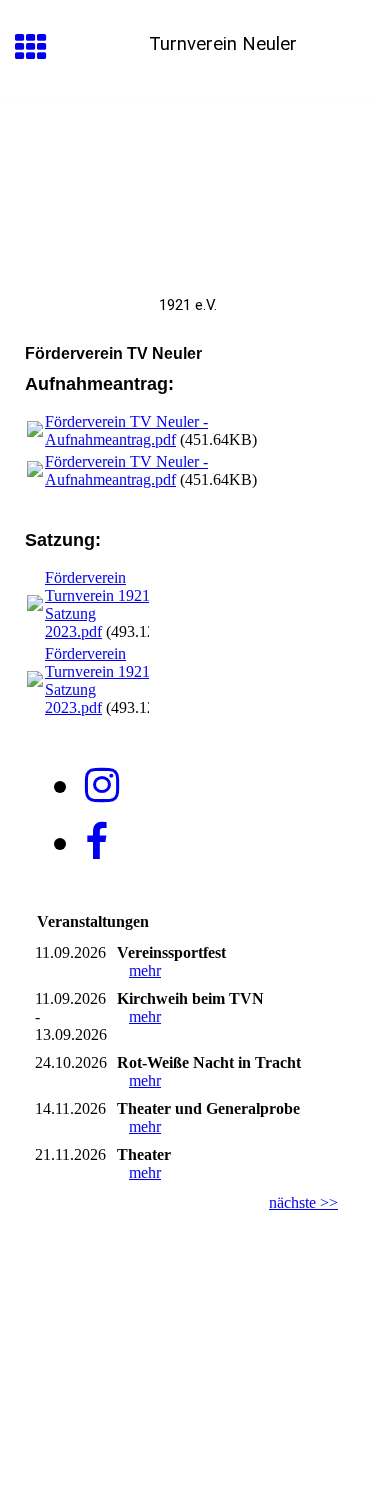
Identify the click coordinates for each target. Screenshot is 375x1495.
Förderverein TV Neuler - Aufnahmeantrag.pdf (126, 430)
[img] (187, 186)
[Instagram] (102, 785)
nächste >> (303, 1202)
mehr (145, 970)
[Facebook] (96, 842)
